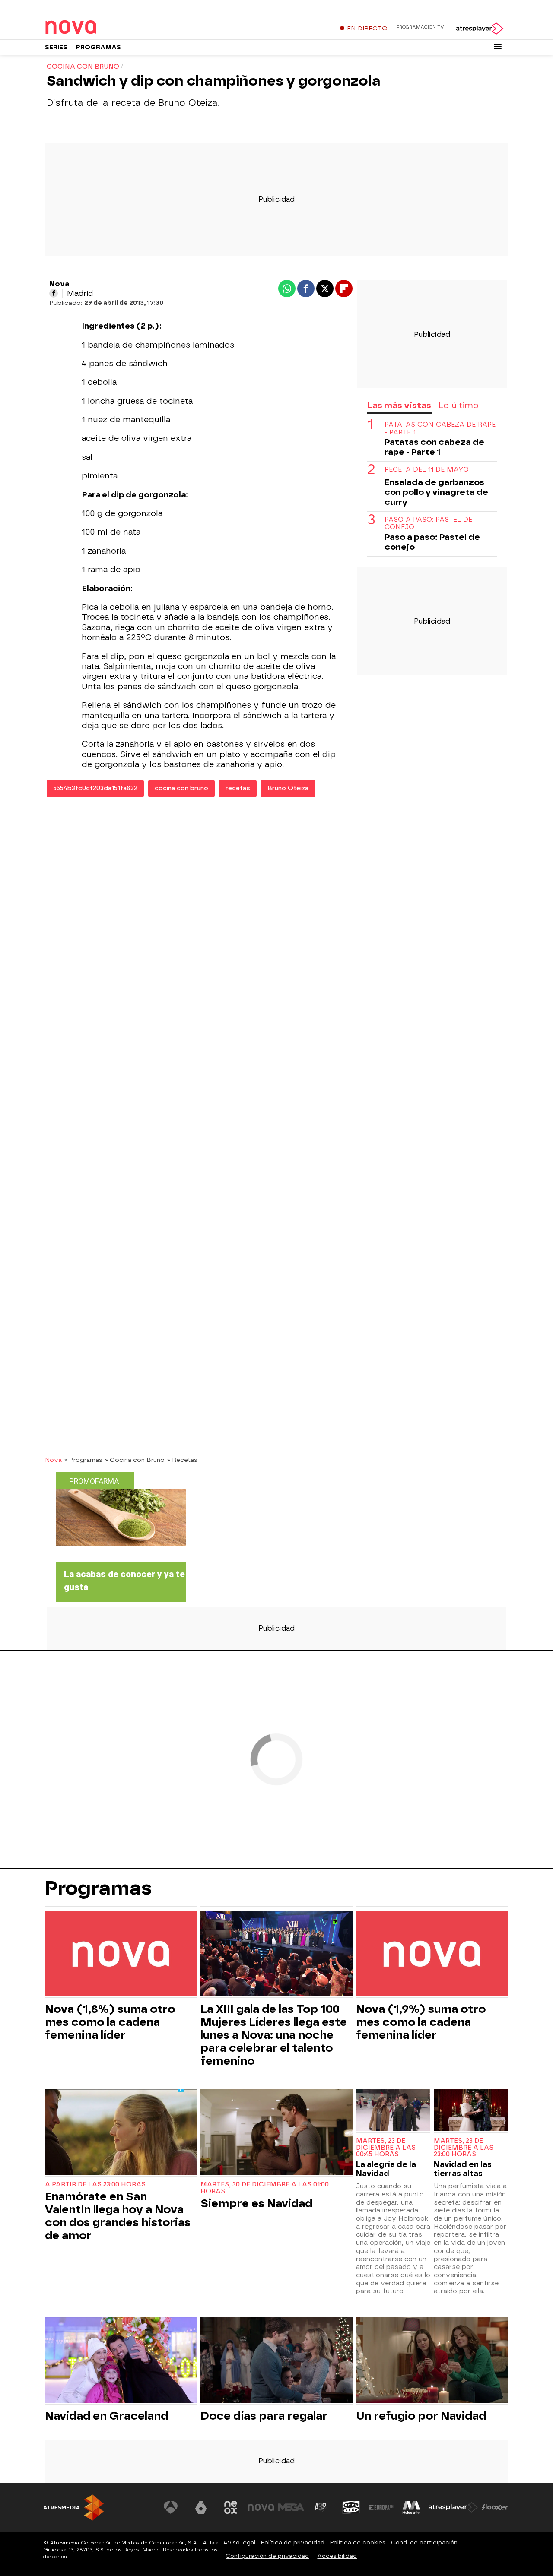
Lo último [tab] (459, 405)
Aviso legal (239, 2543)
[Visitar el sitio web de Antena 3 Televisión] (171, 2507)
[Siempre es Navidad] (276, 2133)
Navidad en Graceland (106, 2416)
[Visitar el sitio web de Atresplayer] (453, 2507)
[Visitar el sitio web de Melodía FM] (411, 2507)
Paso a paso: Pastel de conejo (428, 523)
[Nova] (99, 28)
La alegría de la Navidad (386, 2169)
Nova (53, 1460)
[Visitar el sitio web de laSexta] (201, 2507)
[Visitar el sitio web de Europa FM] (381, 2507)
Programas (99, 47)
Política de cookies (358, 2543)
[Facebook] (54, 293)
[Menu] (498, 47)
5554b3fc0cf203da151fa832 (95, 788)
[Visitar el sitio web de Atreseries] (321, 2507)
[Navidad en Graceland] (121, 2361)
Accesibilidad (337, 2556)
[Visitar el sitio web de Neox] (231, 2507)
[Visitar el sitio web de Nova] (261, 2507)
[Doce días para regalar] (276, 2361)
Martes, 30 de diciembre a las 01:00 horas (265, 2188)
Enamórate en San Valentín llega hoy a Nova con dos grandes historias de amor (118, 2216)
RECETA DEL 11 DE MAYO (427, 470)
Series (56, 47)
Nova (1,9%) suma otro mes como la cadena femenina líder (421, 2022)
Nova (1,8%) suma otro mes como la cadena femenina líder (110, 2022)
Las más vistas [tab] (399, 405)
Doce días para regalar (264, 2416)
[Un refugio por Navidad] (432, 2361)
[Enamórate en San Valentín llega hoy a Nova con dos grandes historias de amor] (121, 2133)
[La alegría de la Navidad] (393, 2111)
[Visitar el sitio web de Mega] (291, 2507)
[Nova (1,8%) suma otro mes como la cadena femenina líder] (121, 1955)
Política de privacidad (293, 2543)
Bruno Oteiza (288, 788)
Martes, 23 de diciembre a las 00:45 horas (386, 2148)
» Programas (83, 1460)
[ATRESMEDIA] (73, 2508)
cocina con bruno (181, 788)
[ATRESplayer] (479, 29)
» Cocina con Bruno (135, 1460)
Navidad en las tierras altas (463, 2169)
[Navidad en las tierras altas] (471, 2111)
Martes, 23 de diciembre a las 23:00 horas (464, 2148)
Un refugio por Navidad (421, 2416)
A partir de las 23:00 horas (95, 2185)
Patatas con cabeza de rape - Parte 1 (440, 429)
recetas (238, 788)
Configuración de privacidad (267, 2556)
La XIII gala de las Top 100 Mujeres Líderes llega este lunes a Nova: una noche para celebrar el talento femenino (274, 2035)
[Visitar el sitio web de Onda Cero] (351, 2507)
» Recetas (182, 1460)
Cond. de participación (424, 2543)
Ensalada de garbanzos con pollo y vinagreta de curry (436, 492)
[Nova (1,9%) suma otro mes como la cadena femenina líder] (432, 1955)
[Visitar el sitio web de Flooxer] (495, 2507)
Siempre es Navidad (256, 2203)
